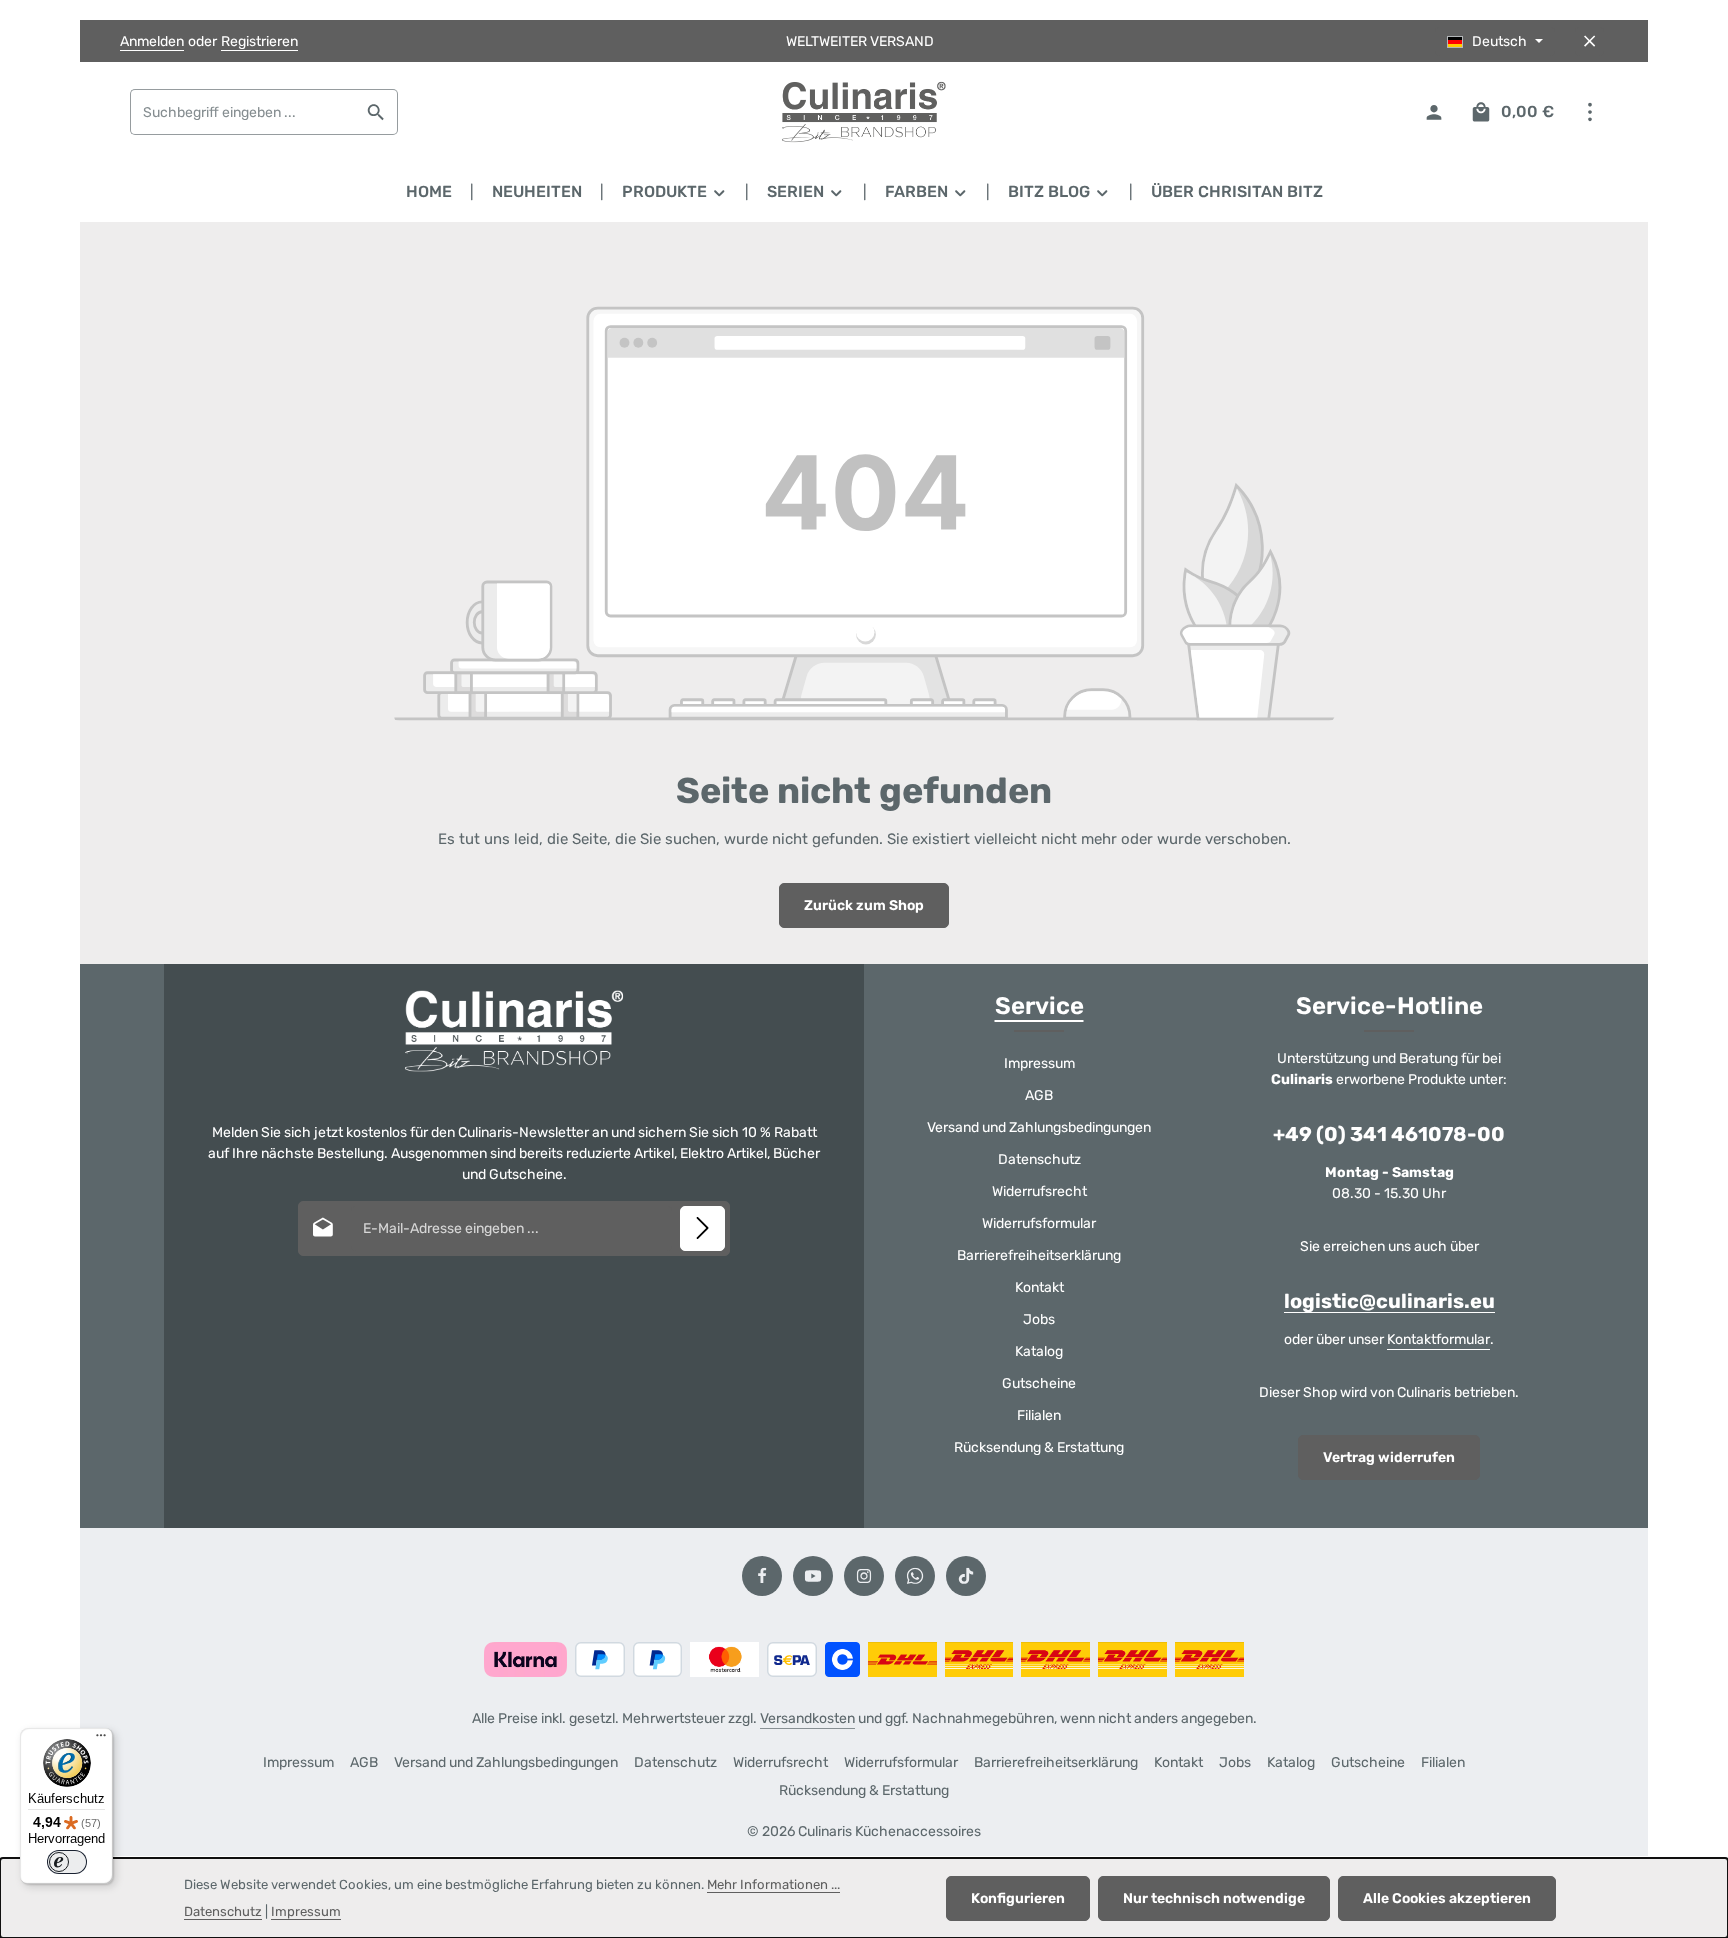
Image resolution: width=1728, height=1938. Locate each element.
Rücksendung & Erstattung (1039, 1447)
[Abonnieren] (702, 1228)
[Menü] (101, 1740)
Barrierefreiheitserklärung (1039, 1255)
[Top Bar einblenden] (1589, 112)
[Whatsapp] (915, 1576)
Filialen (1039, 1415)
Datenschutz (1039, 1159)
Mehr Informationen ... (773, 1884)
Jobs (1039, 1319)
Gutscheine (1039, 1383)
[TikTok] (966, 1576)
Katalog (1039, 1351)
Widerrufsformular (1039, 1223)
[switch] (67, 1862)
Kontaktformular (1438, 1339)
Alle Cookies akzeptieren (1447, 1898)
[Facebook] (762, 1576)
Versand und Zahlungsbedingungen (1039, 1127)
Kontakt (1039, 1287)
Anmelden (152, 41)
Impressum (1039, 1063)
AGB (1039, 1095)
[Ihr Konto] (1433, 112)
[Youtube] (813, 1576)
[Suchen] (376, 112)
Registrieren (259, 41)
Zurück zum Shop (864, 905)
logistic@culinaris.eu (1389, 1301)
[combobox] (243, 112)
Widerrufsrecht (1039, 1191)
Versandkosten (807, 1718)
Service (1039, 1006)
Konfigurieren (1018, 1898)
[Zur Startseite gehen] (864, 112)
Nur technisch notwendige (1214, 1898)
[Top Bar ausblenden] (1589, 41)
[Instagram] (864, 1576)
